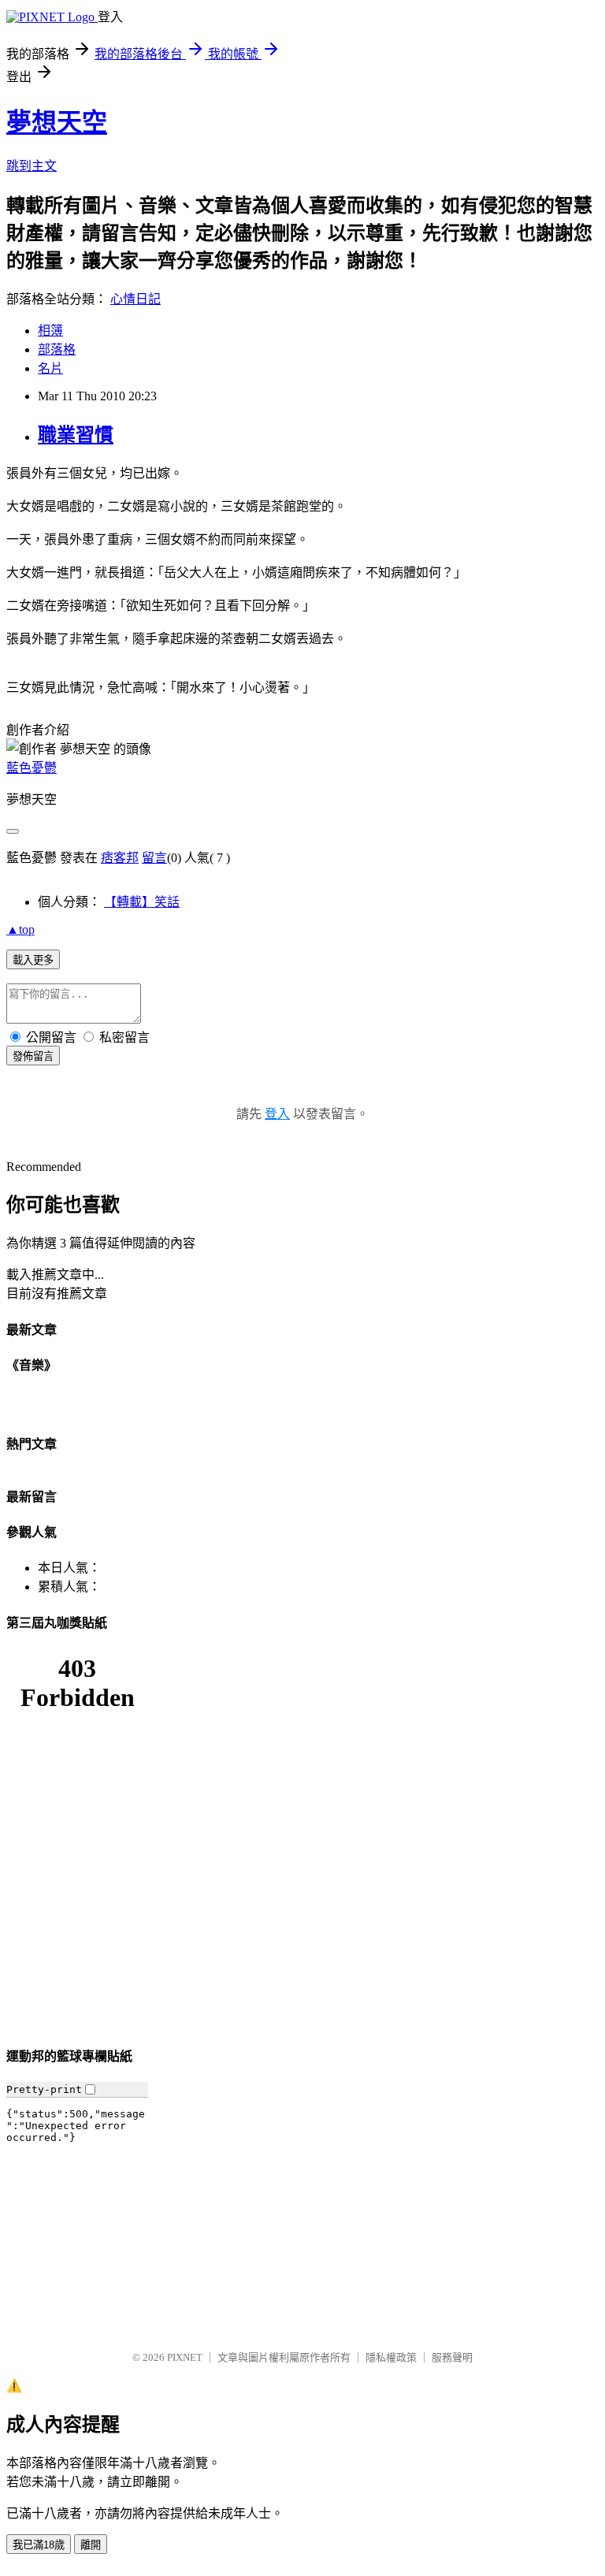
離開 (91, 2545)
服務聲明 (452, 2357)
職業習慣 (76, 435)
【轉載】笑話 (142, 902)
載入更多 (33, 960)
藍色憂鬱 (32, 768)
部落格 (57, 349)
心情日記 (135, 299)
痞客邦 (120, 858)
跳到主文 (32, 166)
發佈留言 (33, 1056)
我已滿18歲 (39, 2545)
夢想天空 (57, 122)
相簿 (50, 331)
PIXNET (185, 2357)
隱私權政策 (391, 2357)
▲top (20, 929)
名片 (50, 368)
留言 (154, 858)
